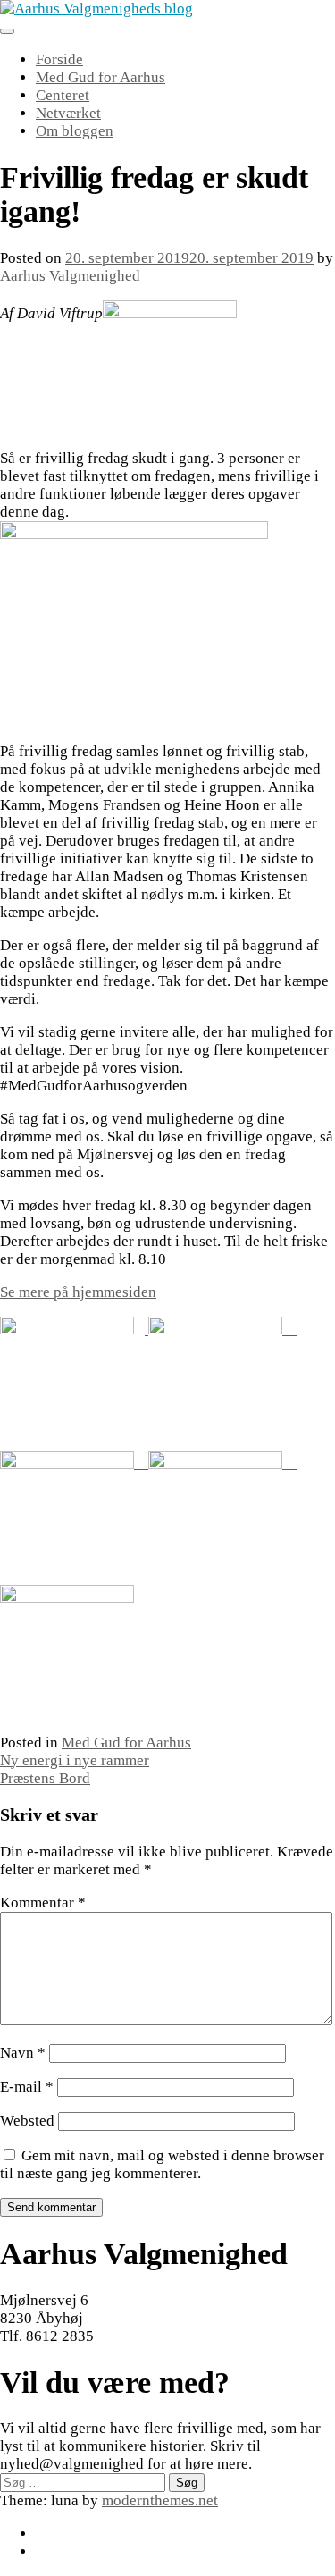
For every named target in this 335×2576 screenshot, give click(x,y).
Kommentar (43, 1903)
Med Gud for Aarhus (100, 77)
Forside (59, 59)
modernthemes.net (160, 2500)
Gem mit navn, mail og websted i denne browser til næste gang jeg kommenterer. (162, 2164)
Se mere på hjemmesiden (78, 1292)
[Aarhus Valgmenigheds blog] (96, 8)
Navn (23, 2053)
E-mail (27, 2087)
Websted (27, 2121)
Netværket (68, 113)
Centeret (63, 95)
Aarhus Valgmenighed (70, 276)
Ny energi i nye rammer (75, 1760)
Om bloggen (75, 131)
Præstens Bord (45, 1778)
